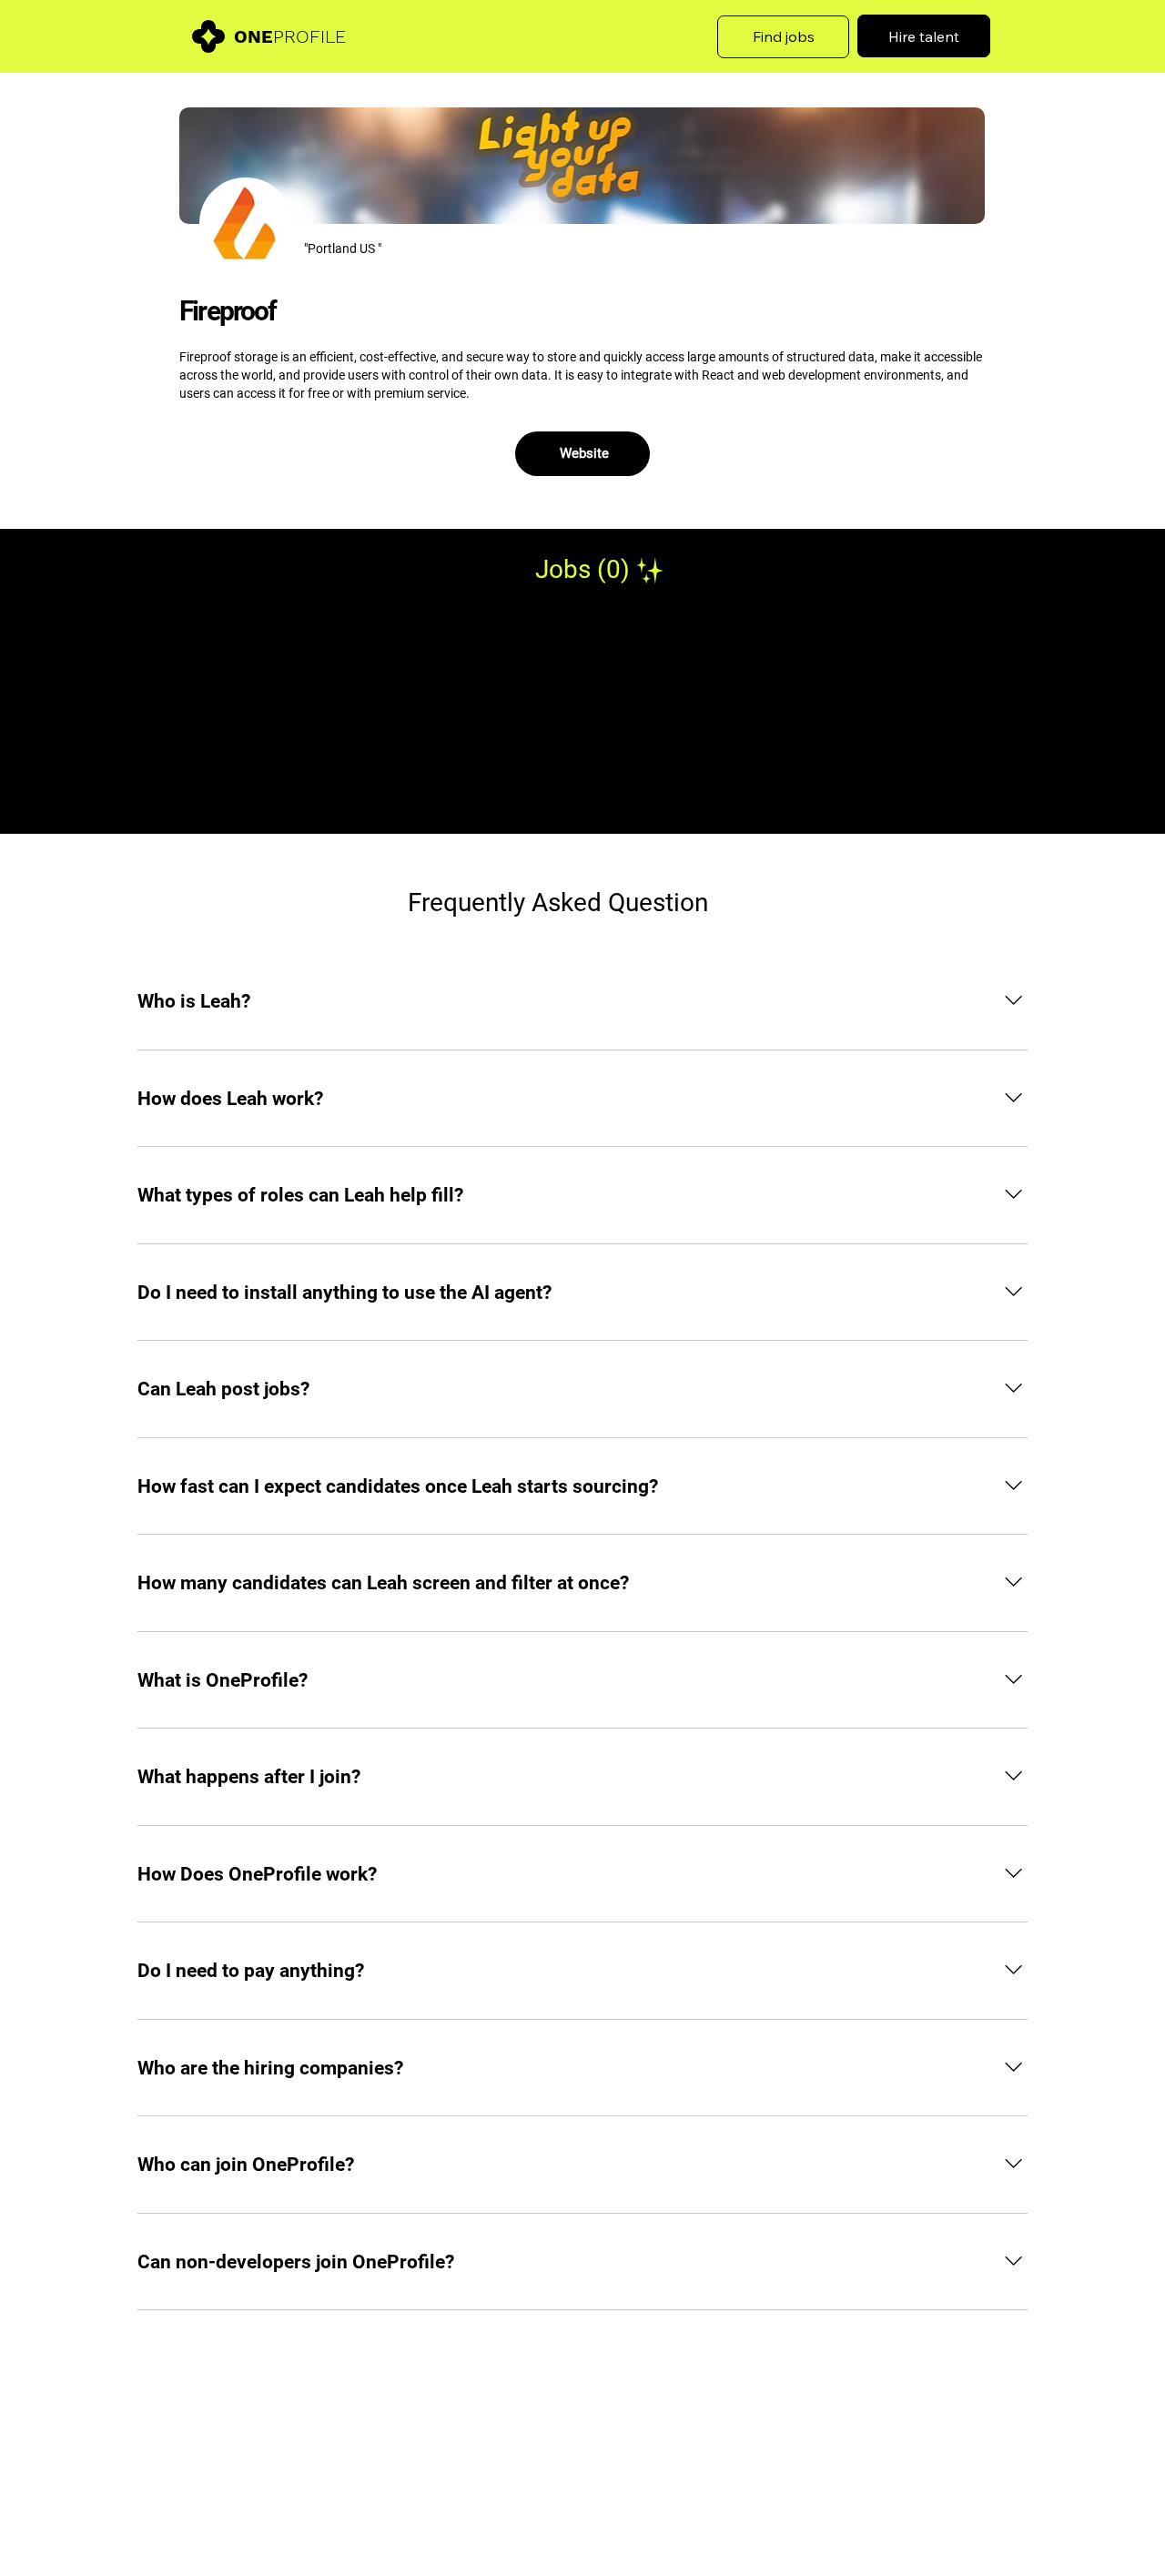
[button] (784, 37)
